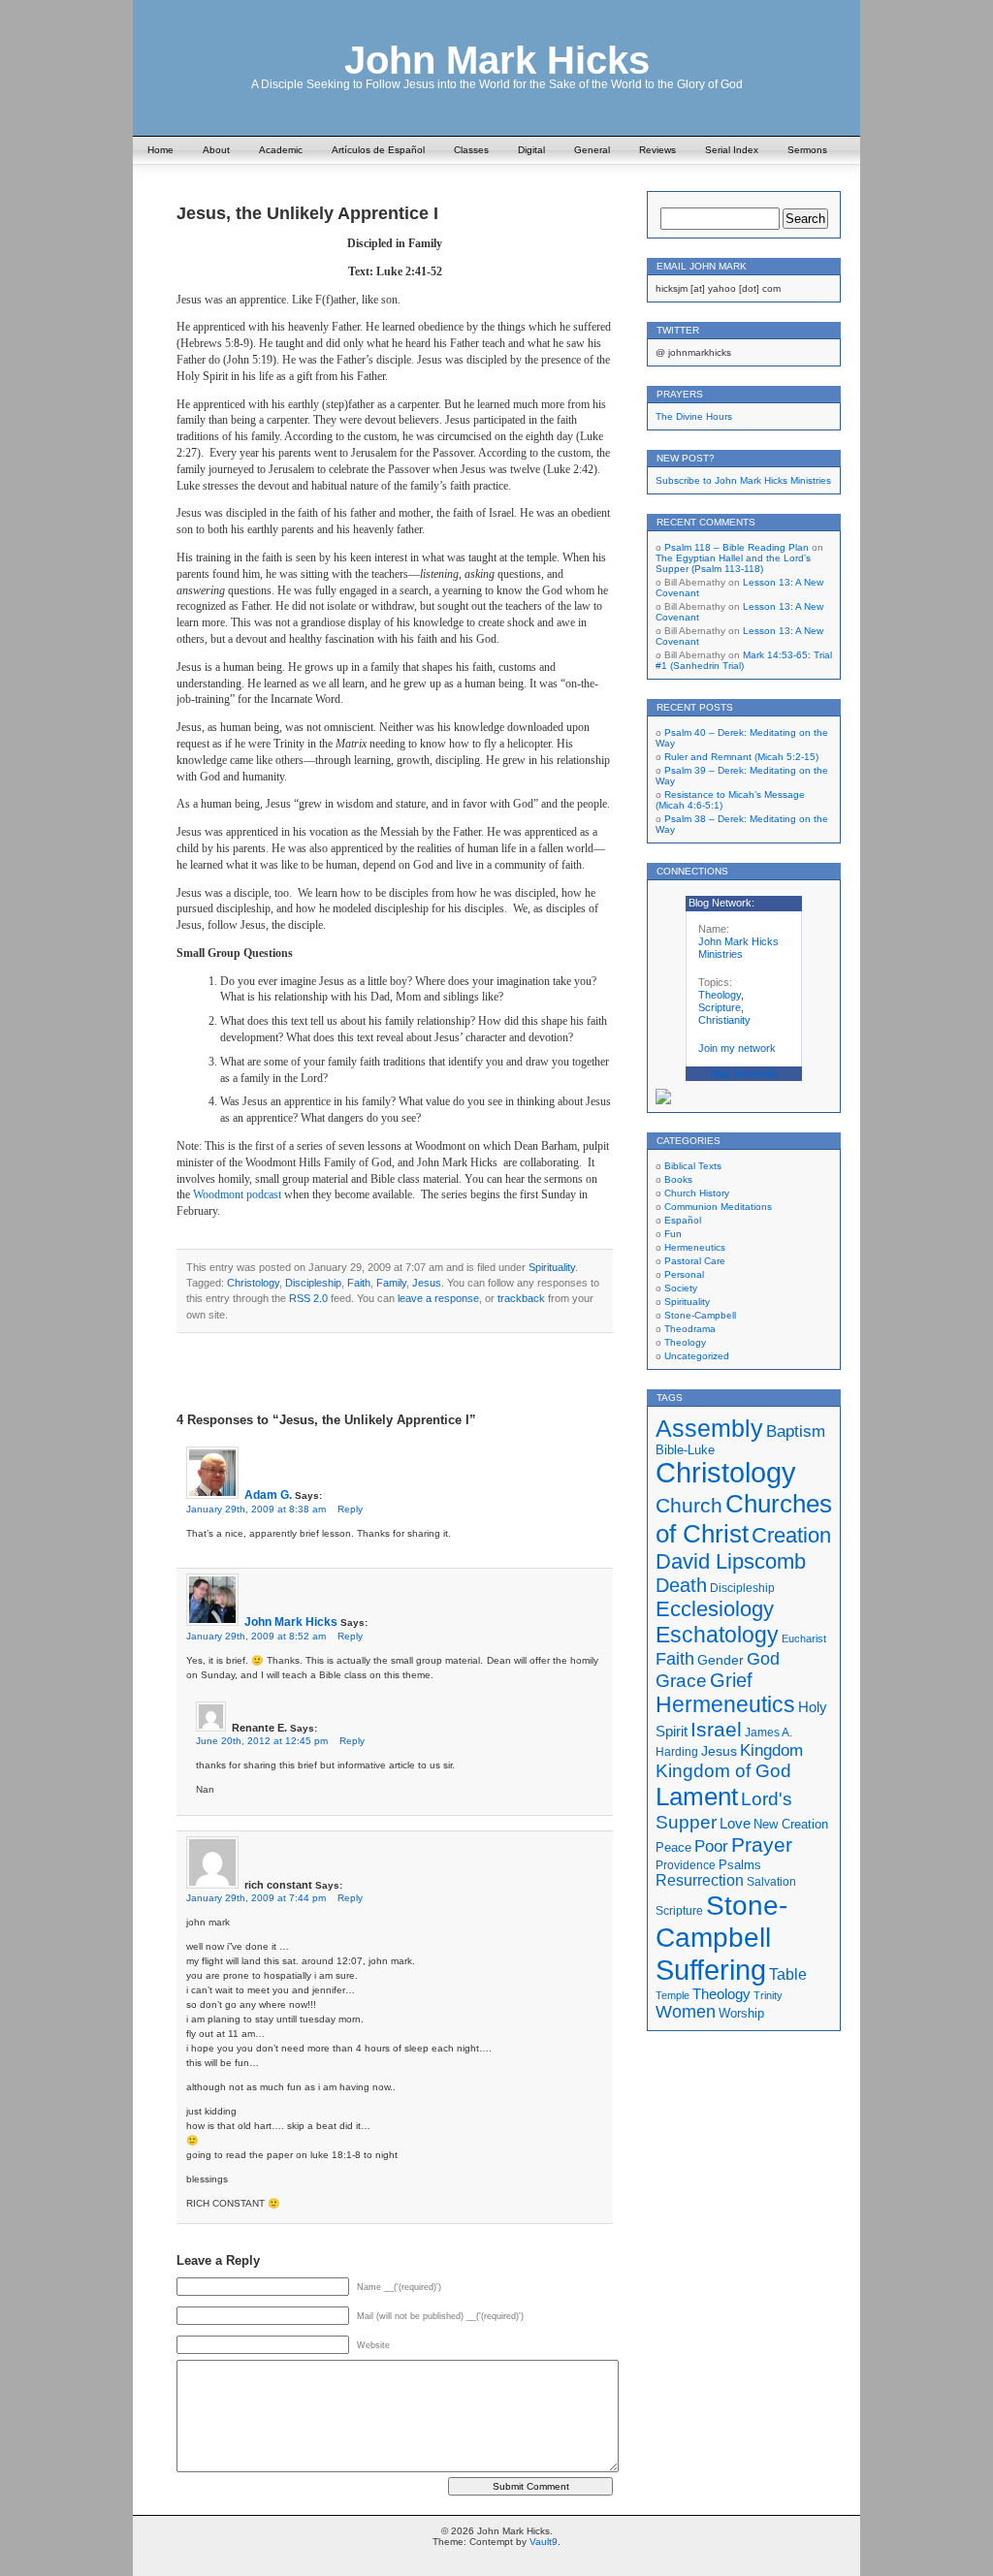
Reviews (657, 150)
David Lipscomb (731, 1561)
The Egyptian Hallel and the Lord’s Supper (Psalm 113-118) (733, 563)
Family (391, 1283)
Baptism (796, 1431)
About (216, 150)
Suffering (711, 1970)
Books (678, 1179)
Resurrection (700, 1880)
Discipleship (313, 1283)
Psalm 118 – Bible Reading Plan (737, 547)
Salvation (771, 1881)
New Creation (791, 1824)
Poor (711, 1846)
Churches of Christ (744, 1519)
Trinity (768, 1995)
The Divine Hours (694, 416)
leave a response (438, 1298)
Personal (684, 1274)
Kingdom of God (723, 1771)
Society (681, 1288)
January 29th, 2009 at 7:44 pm (256, 1898)
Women (686, 2012)
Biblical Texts (693, 1166)
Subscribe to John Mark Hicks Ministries (743, 480)
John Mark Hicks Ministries (738, 948)
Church (689, 1506)
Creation (791, 1535)
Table (788, 1974)
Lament (697, 1797)
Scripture (720, 1007)
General (592, 150)
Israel (716, 1729)
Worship (741, 2014)
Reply (350, 1509)
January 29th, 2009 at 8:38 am (256, 1509)
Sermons (807, 150)
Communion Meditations (718, 1207)
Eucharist (804, 1638)
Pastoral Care (695, 1261)
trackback (521, 1298)
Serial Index (732, 150)
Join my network (737, 1048)
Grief (731, 1680)
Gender (721, 1660)
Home (160, 150)
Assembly (709, 1428)
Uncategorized (697, 1356)
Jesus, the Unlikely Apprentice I (307, 213)
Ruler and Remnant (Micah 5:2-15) (741, 757)
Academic (281, 150)
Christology (253, 1283)
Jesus (427, 1283)
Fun (673, 1234)
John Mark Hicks (497, 60)
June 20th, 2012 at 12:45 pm (262, 1741)
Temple (673, 1995)
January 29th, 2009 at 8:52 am (256, 1636)
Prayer (762, 1845)
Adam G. (268, 1495)
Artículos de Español (378, 150)
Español (683, 1220)
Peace (673, 1848)
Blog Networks (744, 1073)
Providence (686, 1865)
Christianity (724, 1020)
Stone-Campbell (700, 1315)
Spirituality (552, 1267)
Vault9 (544, 2542)
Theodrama (690, 1329)
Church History (697, 1193)
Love (735, 1823)
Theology (720, 995)
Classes (471, 150)
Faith (359, 1283)
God (763, 1659)
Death (681, 1585)
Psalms (740, 1865)
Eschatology (717, 1635)
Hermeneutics (695, 1247)
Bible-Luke (685, 1450)
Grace (681, 1681)
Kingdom (771, 1750)
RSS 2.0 (308, 1298)
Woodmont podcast (237, 1194)
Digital (531, 150)
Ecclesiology (715, 1609)
